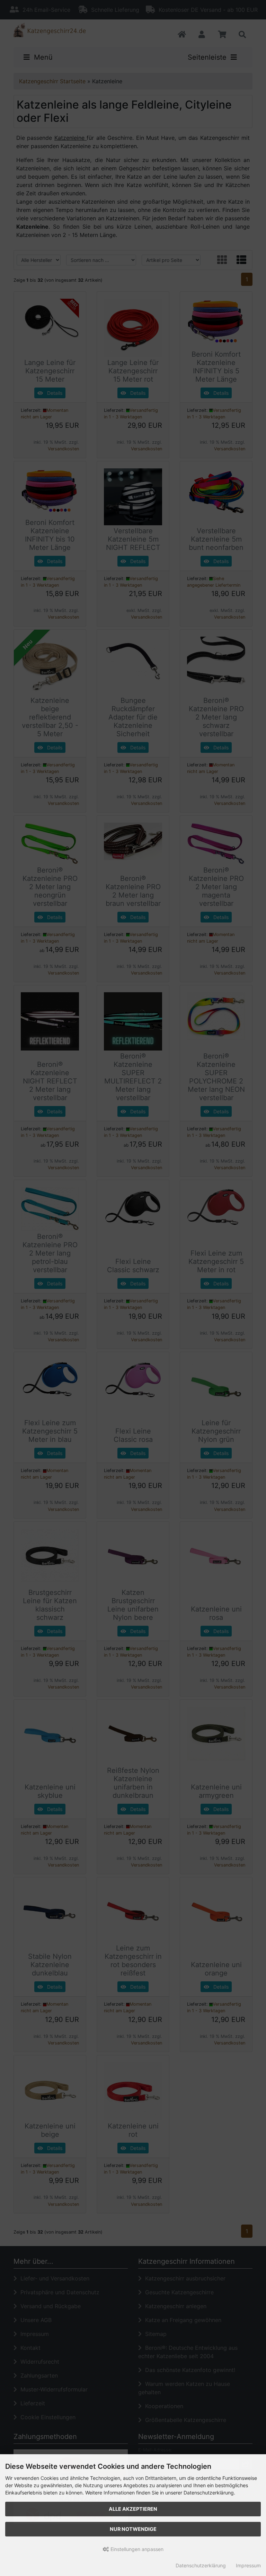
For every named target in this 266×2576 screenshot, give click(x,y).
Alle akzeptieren (133, 2509)
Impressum (248, 2565)
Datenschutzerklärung (201, 2565)
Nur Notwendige (133, 2529)
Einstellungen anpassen (136, 2549)
